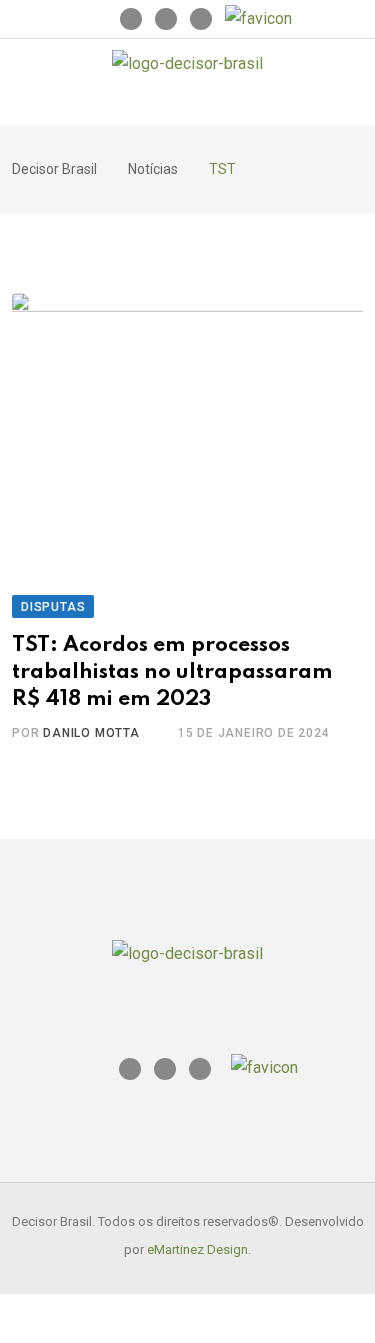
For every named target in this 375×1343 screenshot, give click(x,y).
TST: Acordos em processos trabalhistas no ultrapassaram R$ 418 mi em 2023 (172, 672)
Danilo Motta (91, 733)
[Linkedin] (166, 19)
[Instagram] (131, 19)
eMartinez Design (197, 1249)
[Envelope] (201, 19)
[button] (201, 106)
